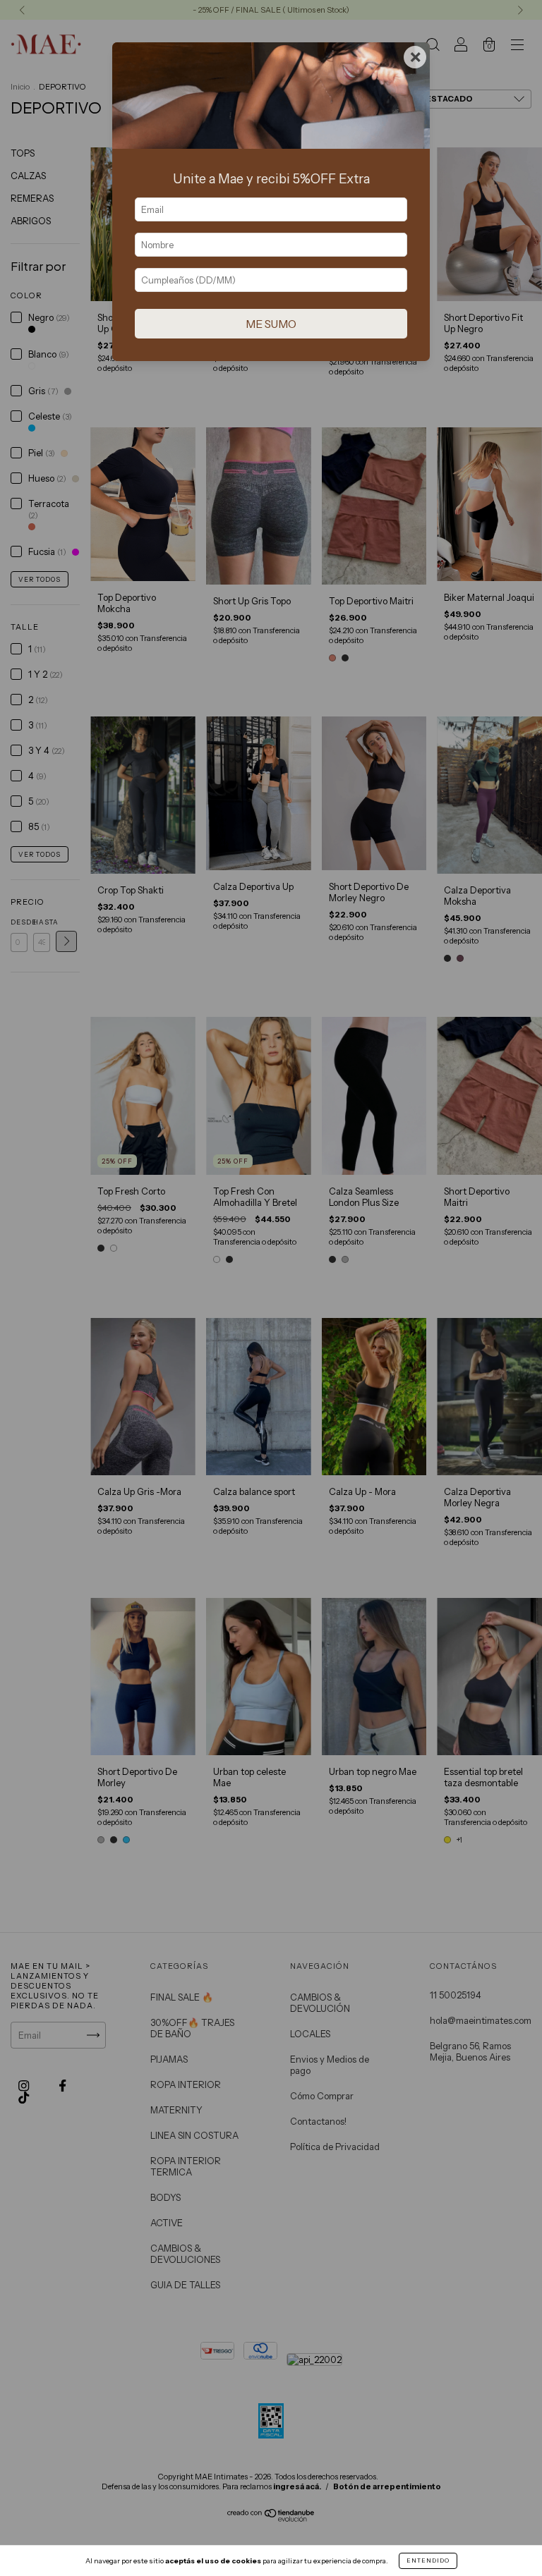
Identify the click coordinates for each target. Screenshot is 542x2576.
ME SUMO (271, 324)
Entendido (428, 2560)
